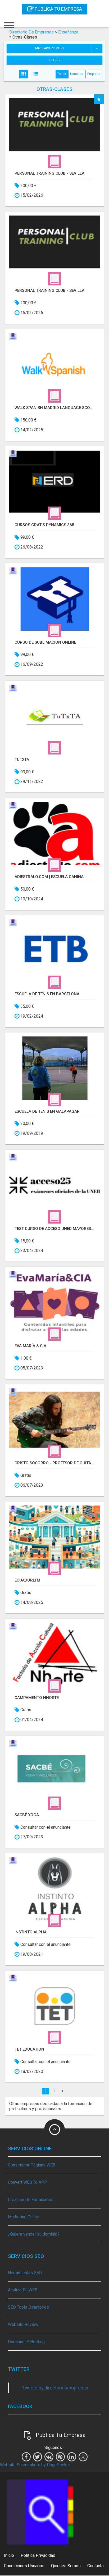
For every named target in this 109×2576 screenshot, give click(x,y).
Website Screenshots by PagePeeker (35, 2465)
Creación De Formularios (31, 2200)
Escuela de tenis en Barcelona (47, 994)
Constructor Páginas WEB (32, 2165)
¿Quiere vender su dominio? (34, 2234)
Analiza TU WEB (23, 2290)
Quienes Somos (66, 2566)
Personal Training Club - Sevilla (49, 173)
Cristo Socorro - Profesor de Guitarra (54, 1463)
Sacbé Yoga (27, 1815)
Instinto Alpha (31, 1932)
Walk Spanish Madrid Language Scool (54, 408)
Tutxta (22, 760)
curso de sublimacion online (45, 642)
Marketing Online (24, 2217)
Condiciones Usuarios (24, 2566)
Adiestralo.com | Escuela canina (49, 877)
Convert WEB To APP (28, 2182)
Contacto (96, 2566)
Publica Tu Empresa (58, 9)
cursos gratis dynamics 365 (44, 525)
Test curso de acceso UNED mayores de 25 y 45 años (54, 1229)
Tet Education (29, 2049)
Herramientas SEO (25, 2273)
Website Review (23, 2324)
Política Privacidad (38, 2555)
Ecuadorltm (27, 1580)
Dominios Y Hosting (26, 2342)
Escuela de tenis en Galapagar (47, 1111)
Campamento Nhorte (37, 1698)
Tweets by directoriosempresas (55, 2388)
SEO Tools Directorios (28, 2307)
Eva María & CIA (30, 1346)
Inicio (9, 2555)
